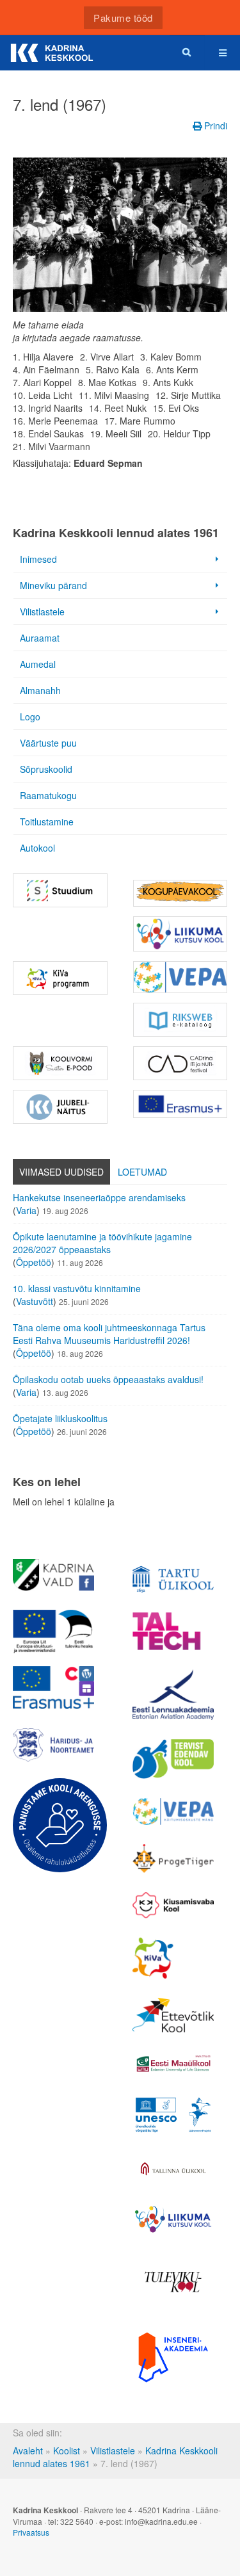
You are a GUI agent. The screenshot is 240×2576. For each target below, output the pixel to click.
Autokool (37, 848)
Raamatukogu (48, 795)
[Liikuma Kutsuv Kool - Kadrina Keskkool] (180, 934)
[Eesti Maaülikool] (173, 2063)
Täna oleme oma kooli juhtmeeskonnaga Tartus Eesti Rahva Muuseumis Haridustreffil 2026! (109, 1334)
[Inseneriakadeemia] (173, 2357)
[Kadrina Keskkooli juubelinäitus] (60, 1107)
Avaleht (28, 2450)
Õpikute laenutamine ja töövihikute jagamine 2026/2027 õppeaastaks (102, 1243)
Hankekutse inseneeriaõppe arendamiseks (99, 1197)
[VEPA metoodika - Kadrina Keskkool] (180, 977)
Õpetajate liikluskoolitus (60, 1418)
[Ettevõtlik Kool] (173, 2015)
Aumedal (38, 664)
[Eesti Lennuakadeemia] (173, 1695)
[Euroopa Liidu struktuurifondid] (53, 1632)
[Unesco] (173, 2115)
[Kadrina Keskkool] (51, 53)
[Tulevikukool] (173, 2282)
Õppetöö (34, 1262)
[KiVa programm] (173, 1958)
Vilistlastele (42, 612)
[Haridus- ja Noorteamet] (53, 1745)
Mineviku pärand (53, 585)
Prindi (214, 126)
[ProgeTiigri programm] (173, 1859)
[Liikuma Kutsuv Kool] (173, 2219)
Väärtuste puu (48, 743)
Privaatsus (31, 2532)
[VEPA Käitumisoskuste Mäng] (173, 1811)
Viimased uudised (61, 1172)
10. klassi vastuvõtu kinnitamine (77, 1288)
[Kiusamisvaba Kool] (173, 1906)
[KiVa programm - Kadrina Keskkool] (60, 978)
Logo (30, 717)
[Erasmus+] (180, 1104)
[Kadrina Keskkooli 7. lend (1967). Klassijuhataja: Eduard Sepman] (120, 235)
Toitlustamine (47, 822)
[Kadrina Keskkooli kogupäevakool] (180, 893)
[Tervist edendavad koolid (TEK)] (173, 1759)
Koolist (67, 2450)
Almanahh (40, 690)
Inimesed (38, 559)
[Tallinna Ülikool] (173, 2170)
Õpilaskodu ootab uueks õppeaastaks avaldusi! (108, 1379)
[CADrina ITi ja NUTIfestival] (180, 1063)
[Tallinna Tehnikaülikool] (173, 1631)
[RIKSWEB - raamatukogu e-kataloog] (180, 1020)
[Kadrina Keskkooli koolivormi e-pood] (60, 1063)
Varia (26, 1210)
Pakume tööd (123, 18)
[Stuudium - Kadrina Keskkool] (60, 890)
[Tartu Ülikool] (173, 1579)
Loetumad (142, 1172)
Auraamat (40, 638)
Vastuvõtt (35, 1301)
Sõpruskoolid (46, 769)
